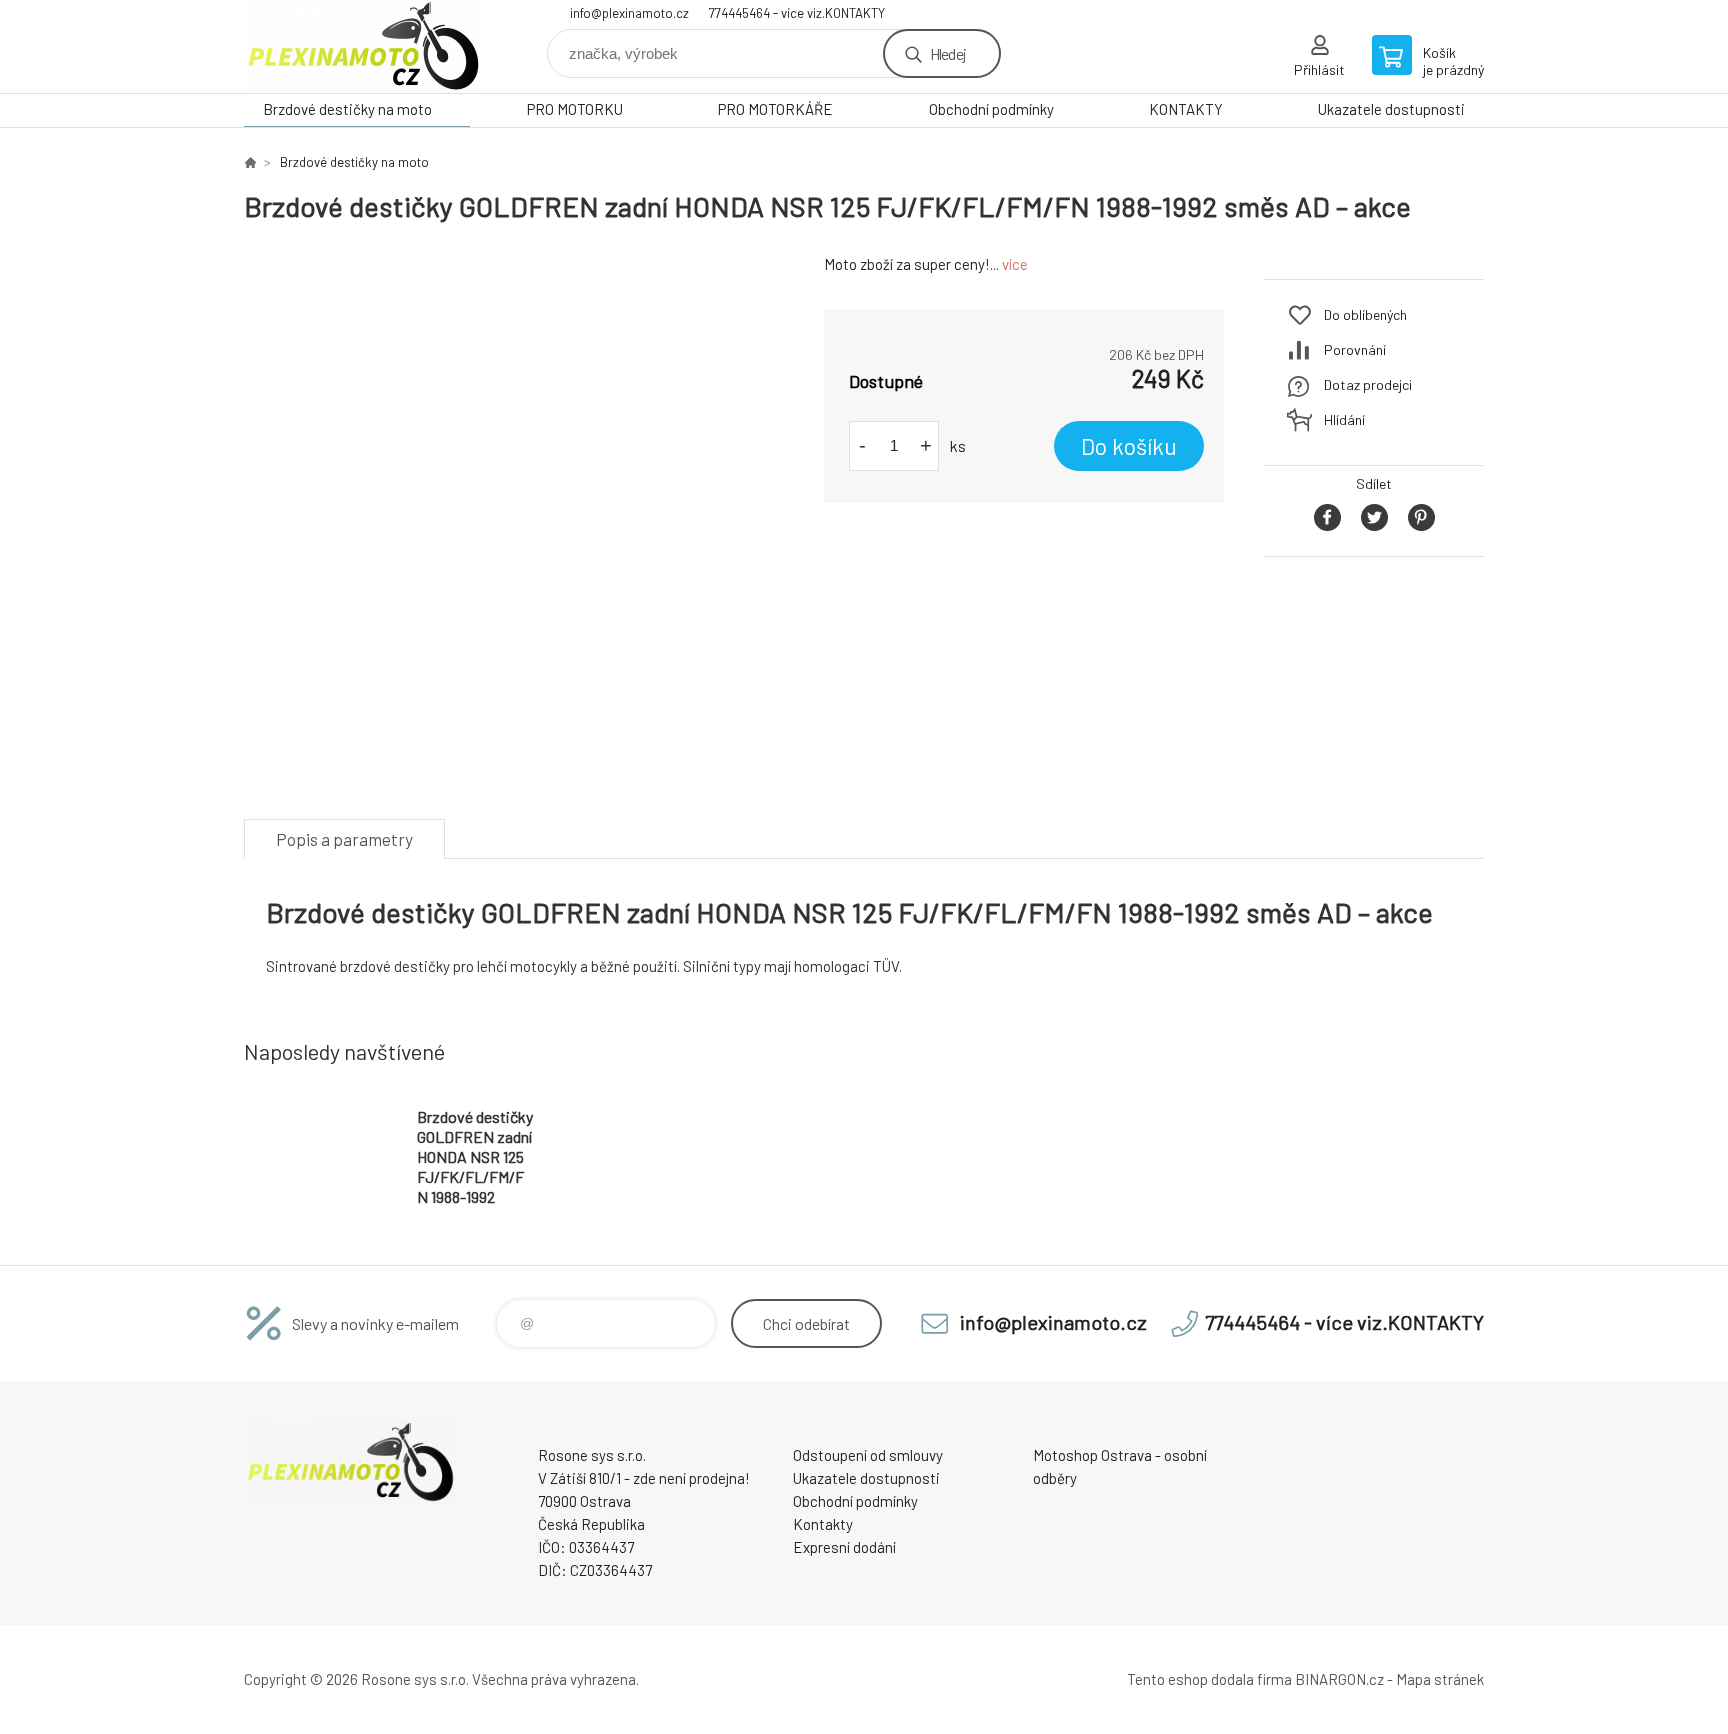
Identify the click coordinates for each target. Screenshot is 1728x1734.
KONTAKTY (1186, 109)
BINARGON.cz (1339, 1679)
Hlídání (1344, 419)
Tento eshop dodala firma (1209, 1679)
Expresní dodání (844, 1547)
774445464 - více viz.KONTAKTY (797, 13)
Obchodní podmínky (991, 109)
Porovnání (1355, 349)
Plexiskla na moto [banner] (364, 46)
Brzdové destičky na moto (347, 109)
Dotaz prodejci (1368, 384)
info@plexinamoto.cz (629, 13)
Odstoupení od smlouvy (868, 1455)
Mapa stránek (1440, 1679)
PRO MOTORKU (575, 109)
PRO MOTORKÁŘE (775, 109)
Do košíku (1129, 446)
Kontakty (823, 1524)
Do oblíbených (1365, 314)
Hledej (948, 53)
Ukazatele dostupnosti (1391, 109)
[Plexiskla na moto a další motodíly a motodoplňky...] (250, 162)
